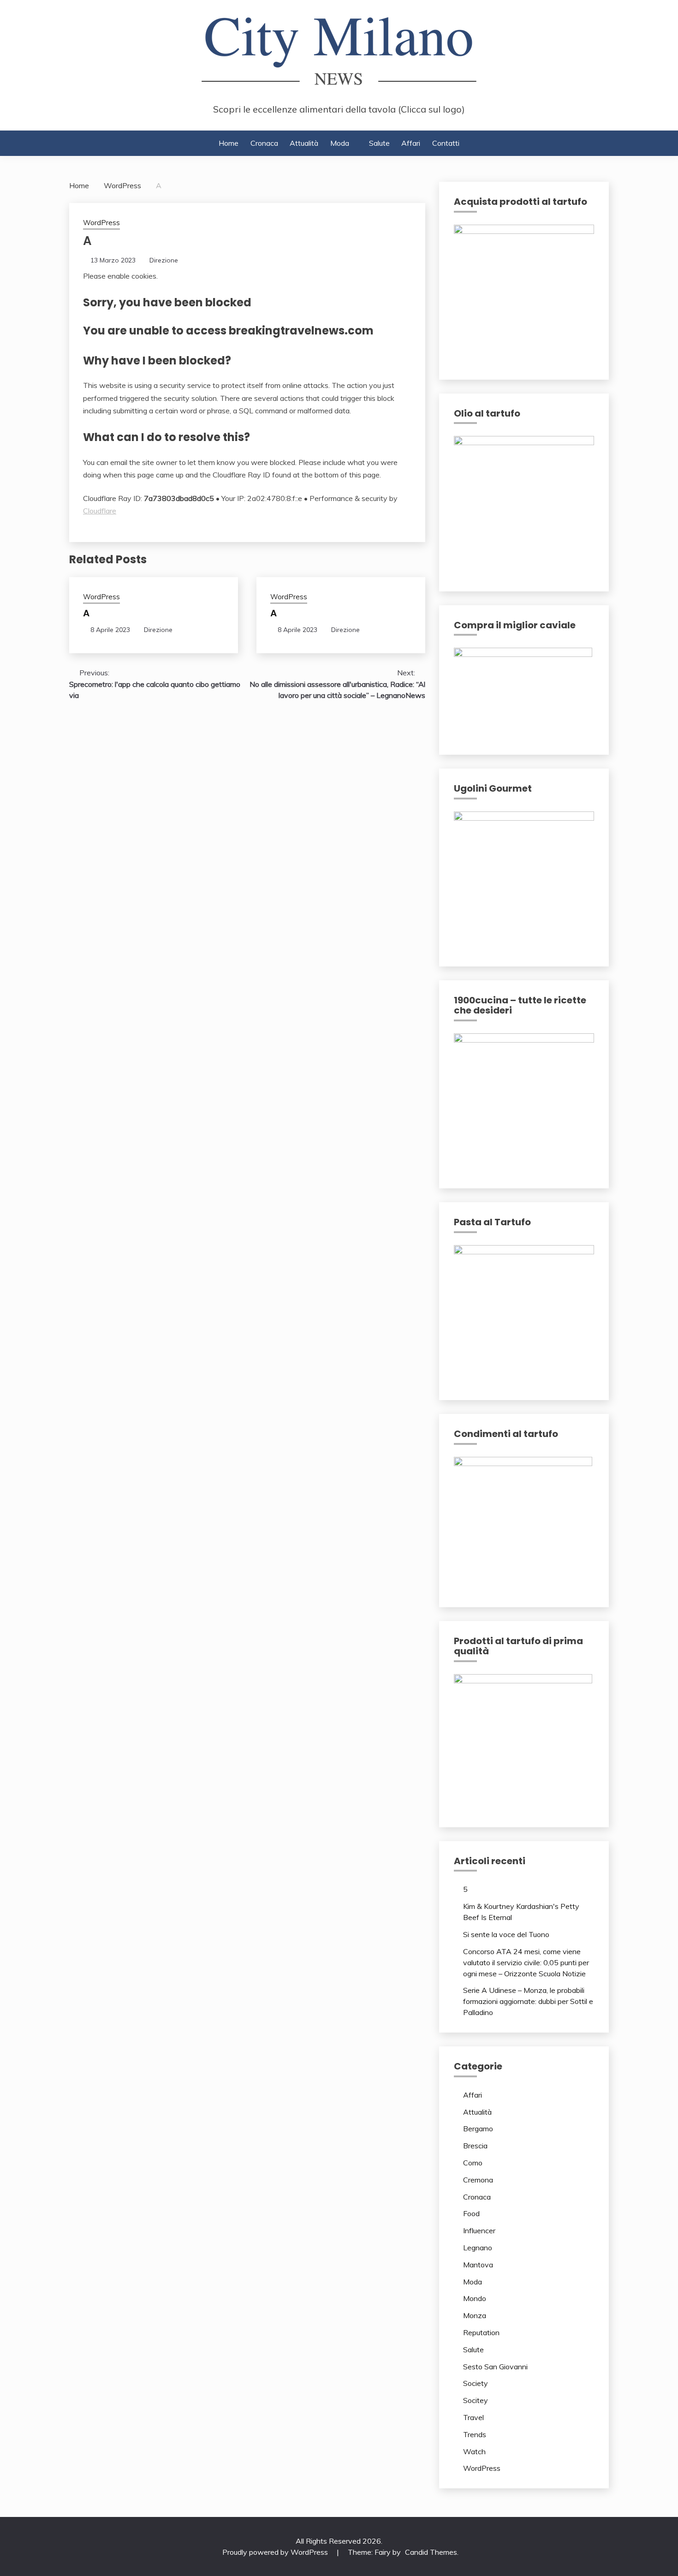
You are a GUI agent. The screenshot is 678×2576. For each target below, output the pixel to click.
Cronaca (264, 143)
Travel (473, 2417)
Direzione (164, 260)
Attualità (304, 143)
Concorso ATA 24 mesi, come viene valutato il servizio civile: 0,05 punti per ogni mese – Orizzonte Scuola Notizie (526, 1962)
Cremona (478, 2180)
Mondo (475, 2298)
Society (476, 2383)
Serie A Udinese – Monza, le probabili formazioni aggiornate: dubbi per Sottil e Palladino (528, 2001)
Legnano (478, 2248)
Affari (411, 143)
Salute (379, 143)
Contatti (446, 143)
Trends (475, 2434)
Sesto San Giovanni (495, 2367)
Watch (474, 2451)
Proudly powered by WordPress (276, 2552)
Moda (340, 143)
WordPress (101, 223)
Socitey (476, 2400)
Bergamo (478, 2129)
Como (473, 2163)
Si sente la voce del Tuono (506, 1934)
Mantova (478, 2265)
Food (471, 2213)
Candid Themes (431, 2552)
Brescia (475, 2146)
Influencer (479, 2230)
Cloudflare (100, 511)
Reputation (481, 2332)
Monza (475, 2315)
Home (229, 143)
